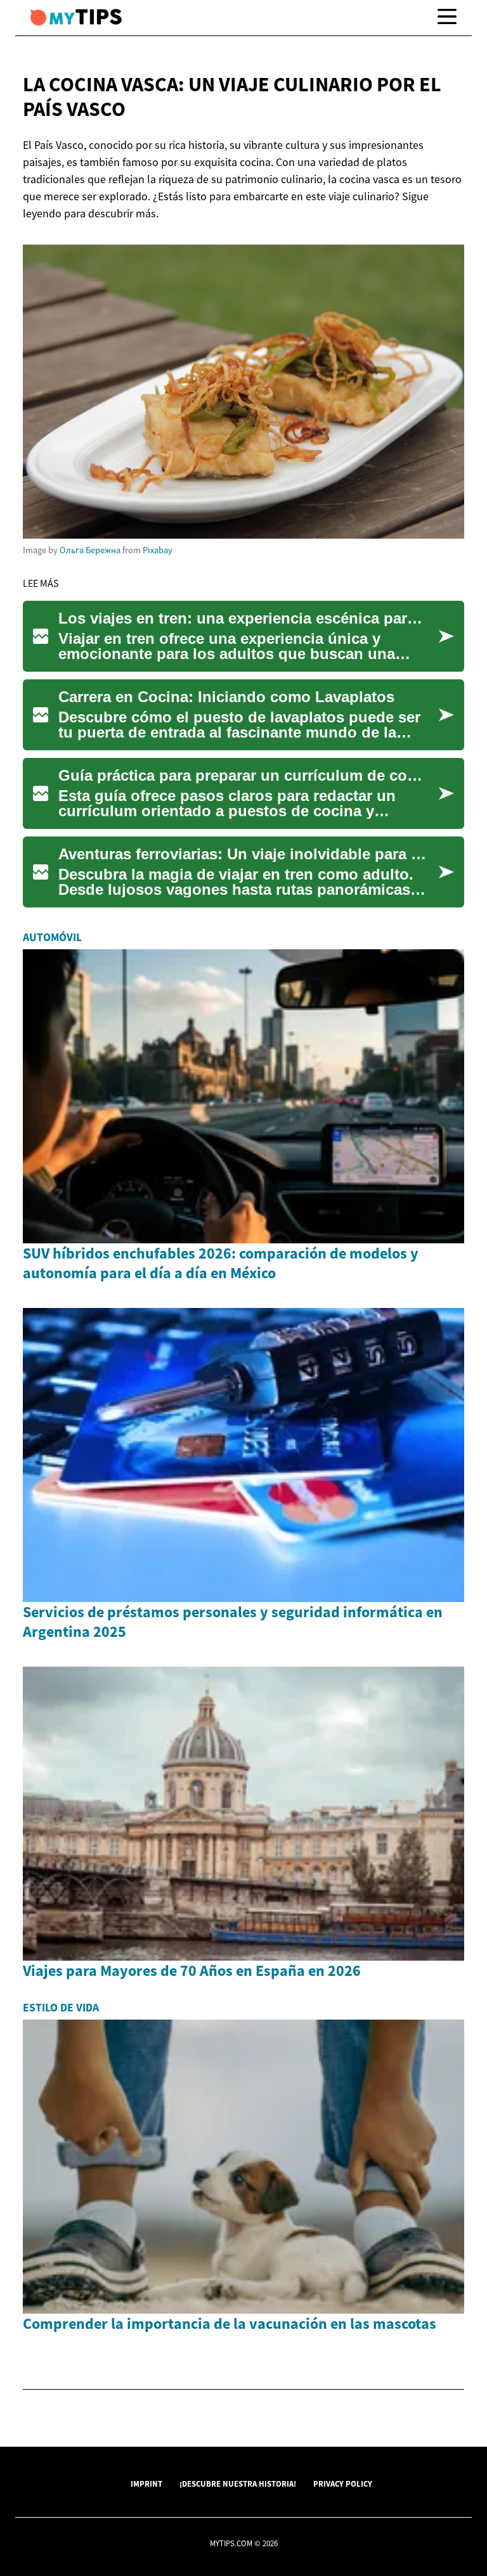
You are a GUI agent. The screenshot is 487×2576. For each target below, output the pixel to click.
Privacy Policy (343, 2483)
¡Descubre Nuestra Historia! (238, 2483)
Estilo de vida (61, 2008)
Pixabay (158, 550)
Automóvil (52, 937)
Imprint (146, 2483)
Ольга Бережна (90, 550)
